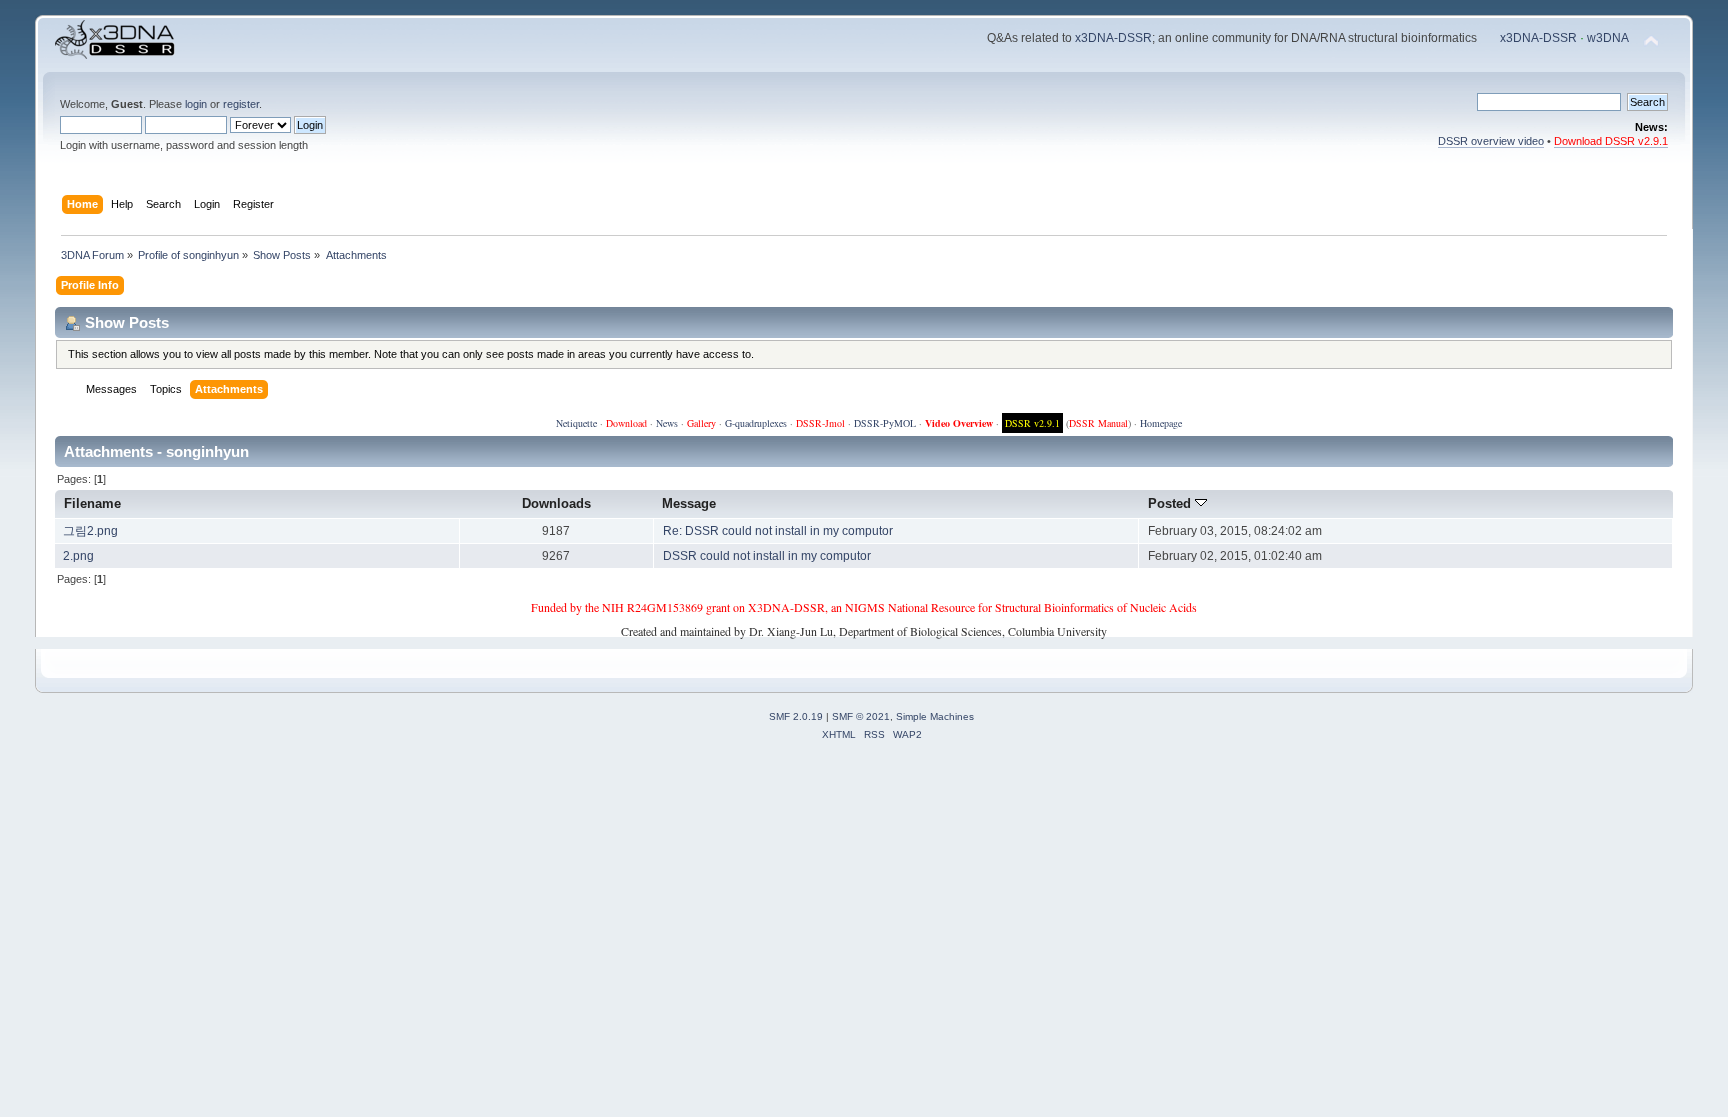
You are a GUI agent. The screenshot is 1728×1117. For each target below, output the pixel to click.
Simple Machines (935, 716)
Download (626, 423)
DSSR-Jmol (820, 423)
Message (689, 503)
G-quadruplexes (756, 423)
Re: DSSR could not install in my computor (778, 531)
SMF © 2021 (861, 716)
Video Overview (959, 423)
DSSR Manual (1098, 423)
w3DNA (1608, 38)
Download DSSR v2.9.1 (1611, 141)
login (196, 104)
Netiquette (576, 423)
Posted (1171, 503)
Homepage (1161, 423)
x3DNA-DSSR (1113, 38)
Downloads (556, 503)
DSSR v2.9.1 (1032, 423)
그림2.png (90, 531)
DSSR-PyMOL (885, 423)
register (241, 104)
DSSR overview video (1491, 141)
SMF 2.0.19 (796, 716)
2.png (78, 556)
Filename (92, 503)
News (667, 423)
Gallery (701, 423)
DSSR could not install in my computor (767, 556)
